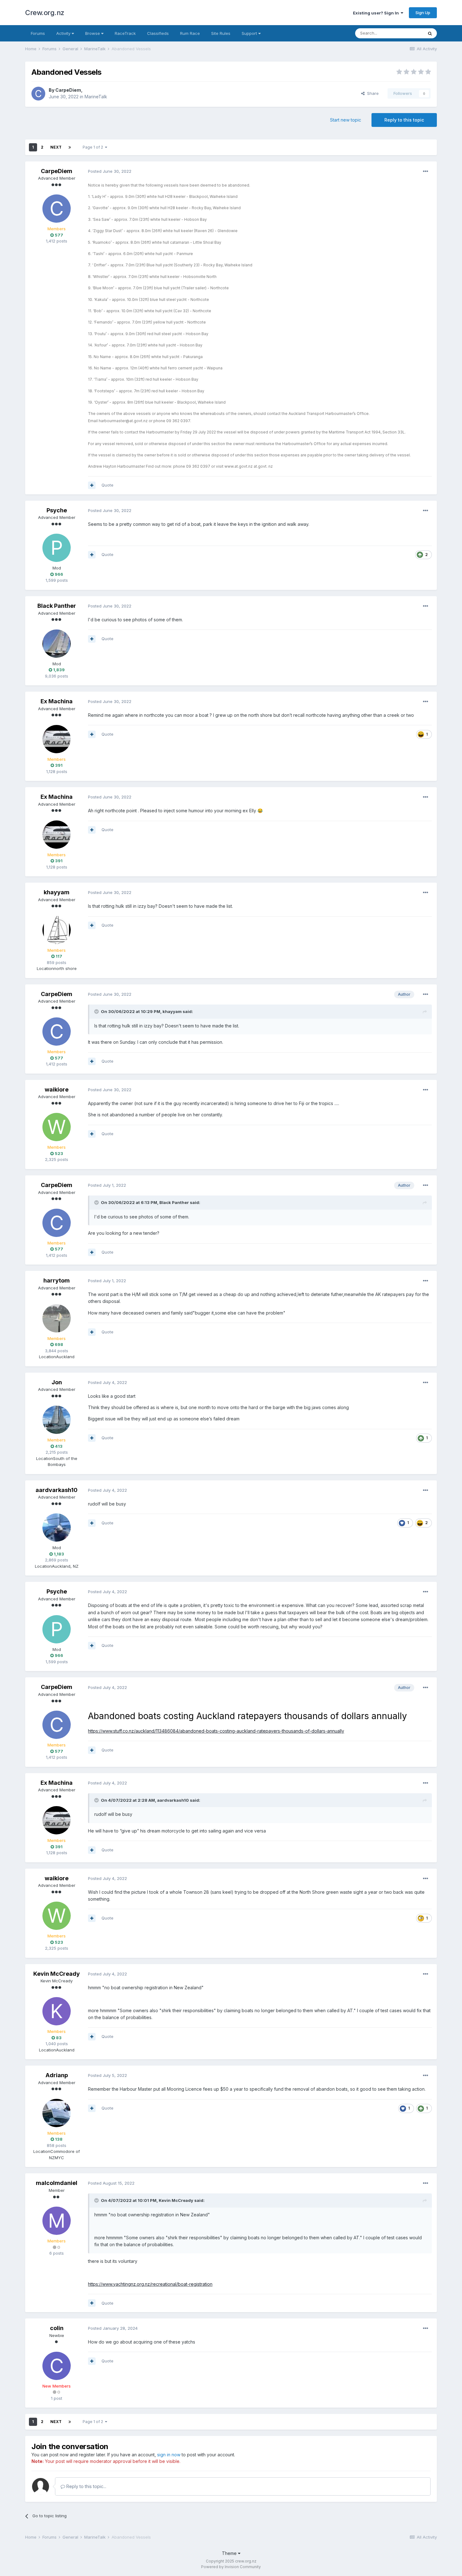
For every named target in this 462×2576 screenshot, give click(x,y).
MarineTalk (96, 97)
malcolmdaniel (57, 2183)
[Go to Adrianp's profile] (57, 2113)
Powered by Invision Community (231, 2567)
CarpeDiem (68, 90)
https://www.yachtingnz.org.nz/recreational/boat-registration (150, 2284)
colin (57, 2328)
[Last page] (70, 147)
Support (250, 33)
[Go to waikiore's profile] (57, 1127)
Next (56, 147)
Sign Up (423, 13)
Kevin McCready (57, 1974)
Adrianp (57, 2075)
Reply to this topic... (86, 2486)
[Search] (430, 33)
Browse (93, 33)
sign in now (169, 2455)
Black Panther (57, 606)
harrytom (57, 1280)
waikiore (57, 1089)
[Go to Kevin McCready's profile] (57, 2011)
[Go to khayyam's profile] (57, 930)
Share (372, 93)
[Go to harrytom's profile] (57, 1318)
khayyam (57, 892)
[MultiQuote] (92, 485)
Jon (57, 1382)
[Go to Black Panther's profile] (57, 644)
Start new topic (346, 120)
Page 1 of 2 (94, 147)
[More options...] (426, 172)
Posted (110, 171)
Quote (107, 485)
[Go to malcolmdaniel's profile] (57, 2221)
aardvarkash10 (57, 1490)
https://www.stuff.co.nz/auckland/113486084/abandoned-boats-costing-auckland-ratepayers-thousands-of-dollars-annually (216, 1731)
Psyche (57, 510)
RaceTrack (125, 33)
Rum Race (190, 33)
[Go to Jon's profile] (57, 1420)
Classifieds (158, 33)
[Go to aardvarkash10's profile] (57, 1528)
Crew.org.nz (45, 13)
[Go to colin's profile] (57, 2366)
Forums (38, 33)
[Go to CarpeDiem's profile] (38, 94)
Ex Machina (57, 701)
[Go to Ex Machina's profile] (57, 739)
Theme (230, 2553)
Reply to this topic (404, 120)
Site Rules (221, 33)
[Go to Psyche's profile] (57, 548)
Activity (64, 33)
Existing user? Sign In (377, 13)
